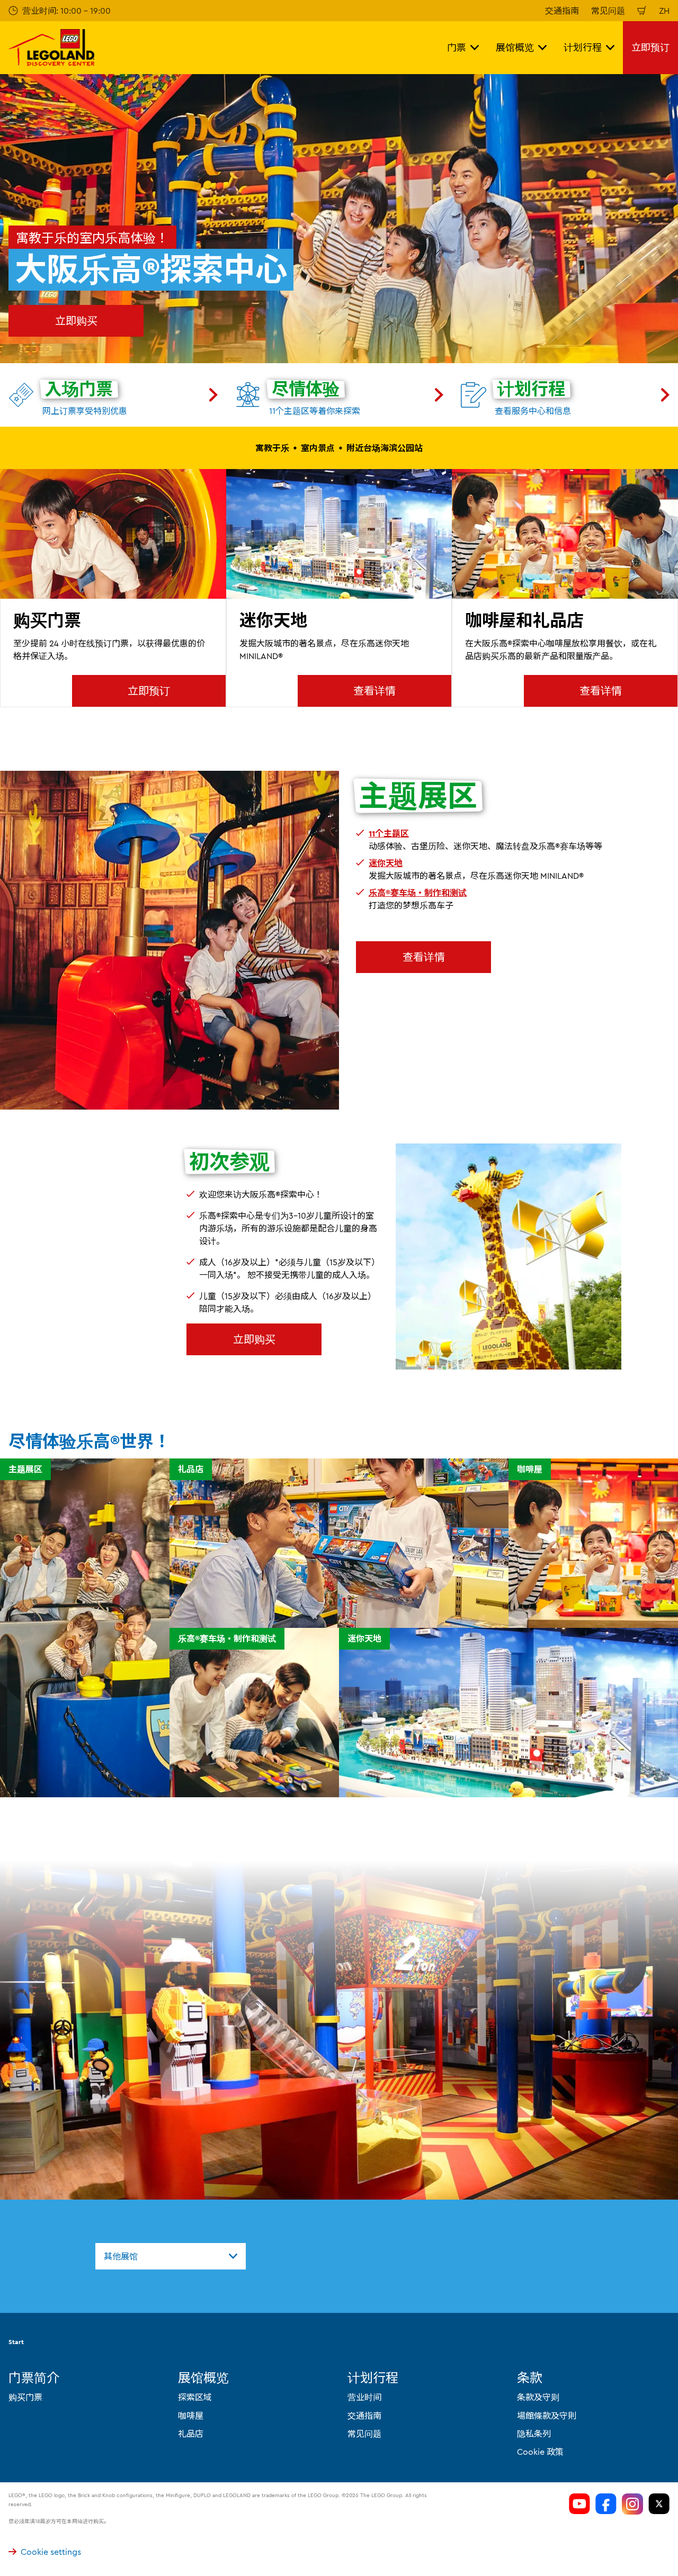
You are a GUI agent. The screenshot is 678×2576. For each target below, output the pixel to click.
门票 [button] (457, 47)
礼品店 (191, 2434)
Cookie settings (51, 2552)
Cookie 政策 (540, 2452)
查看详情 (374, 691)
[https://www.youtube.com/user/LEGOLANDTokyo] (579, 2504)
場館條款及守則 (547, 2416)
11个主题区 (389, 833)
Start (16, 2342)
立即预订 (650, 47)
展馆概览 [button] (515, 47)
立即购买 (76, 321)
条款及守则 (538, 2397)
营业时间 (364, 2397)
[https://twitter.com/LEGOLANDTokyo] (659, 2504)
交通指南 (562, 11)
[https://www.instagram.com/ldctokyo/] (632, 2504)
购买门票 (25, 2397)
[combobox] (171, 2256)
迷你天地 (386, 863)
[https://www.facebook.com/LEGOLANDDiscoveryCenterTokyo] (606, 2504)
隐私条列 (534, 2434)
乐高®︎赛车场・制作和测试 (418, 893)
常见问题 (608, 11)
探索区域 (195, 2397)
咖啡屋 (191, 2416)
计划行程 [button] (583, 47)
